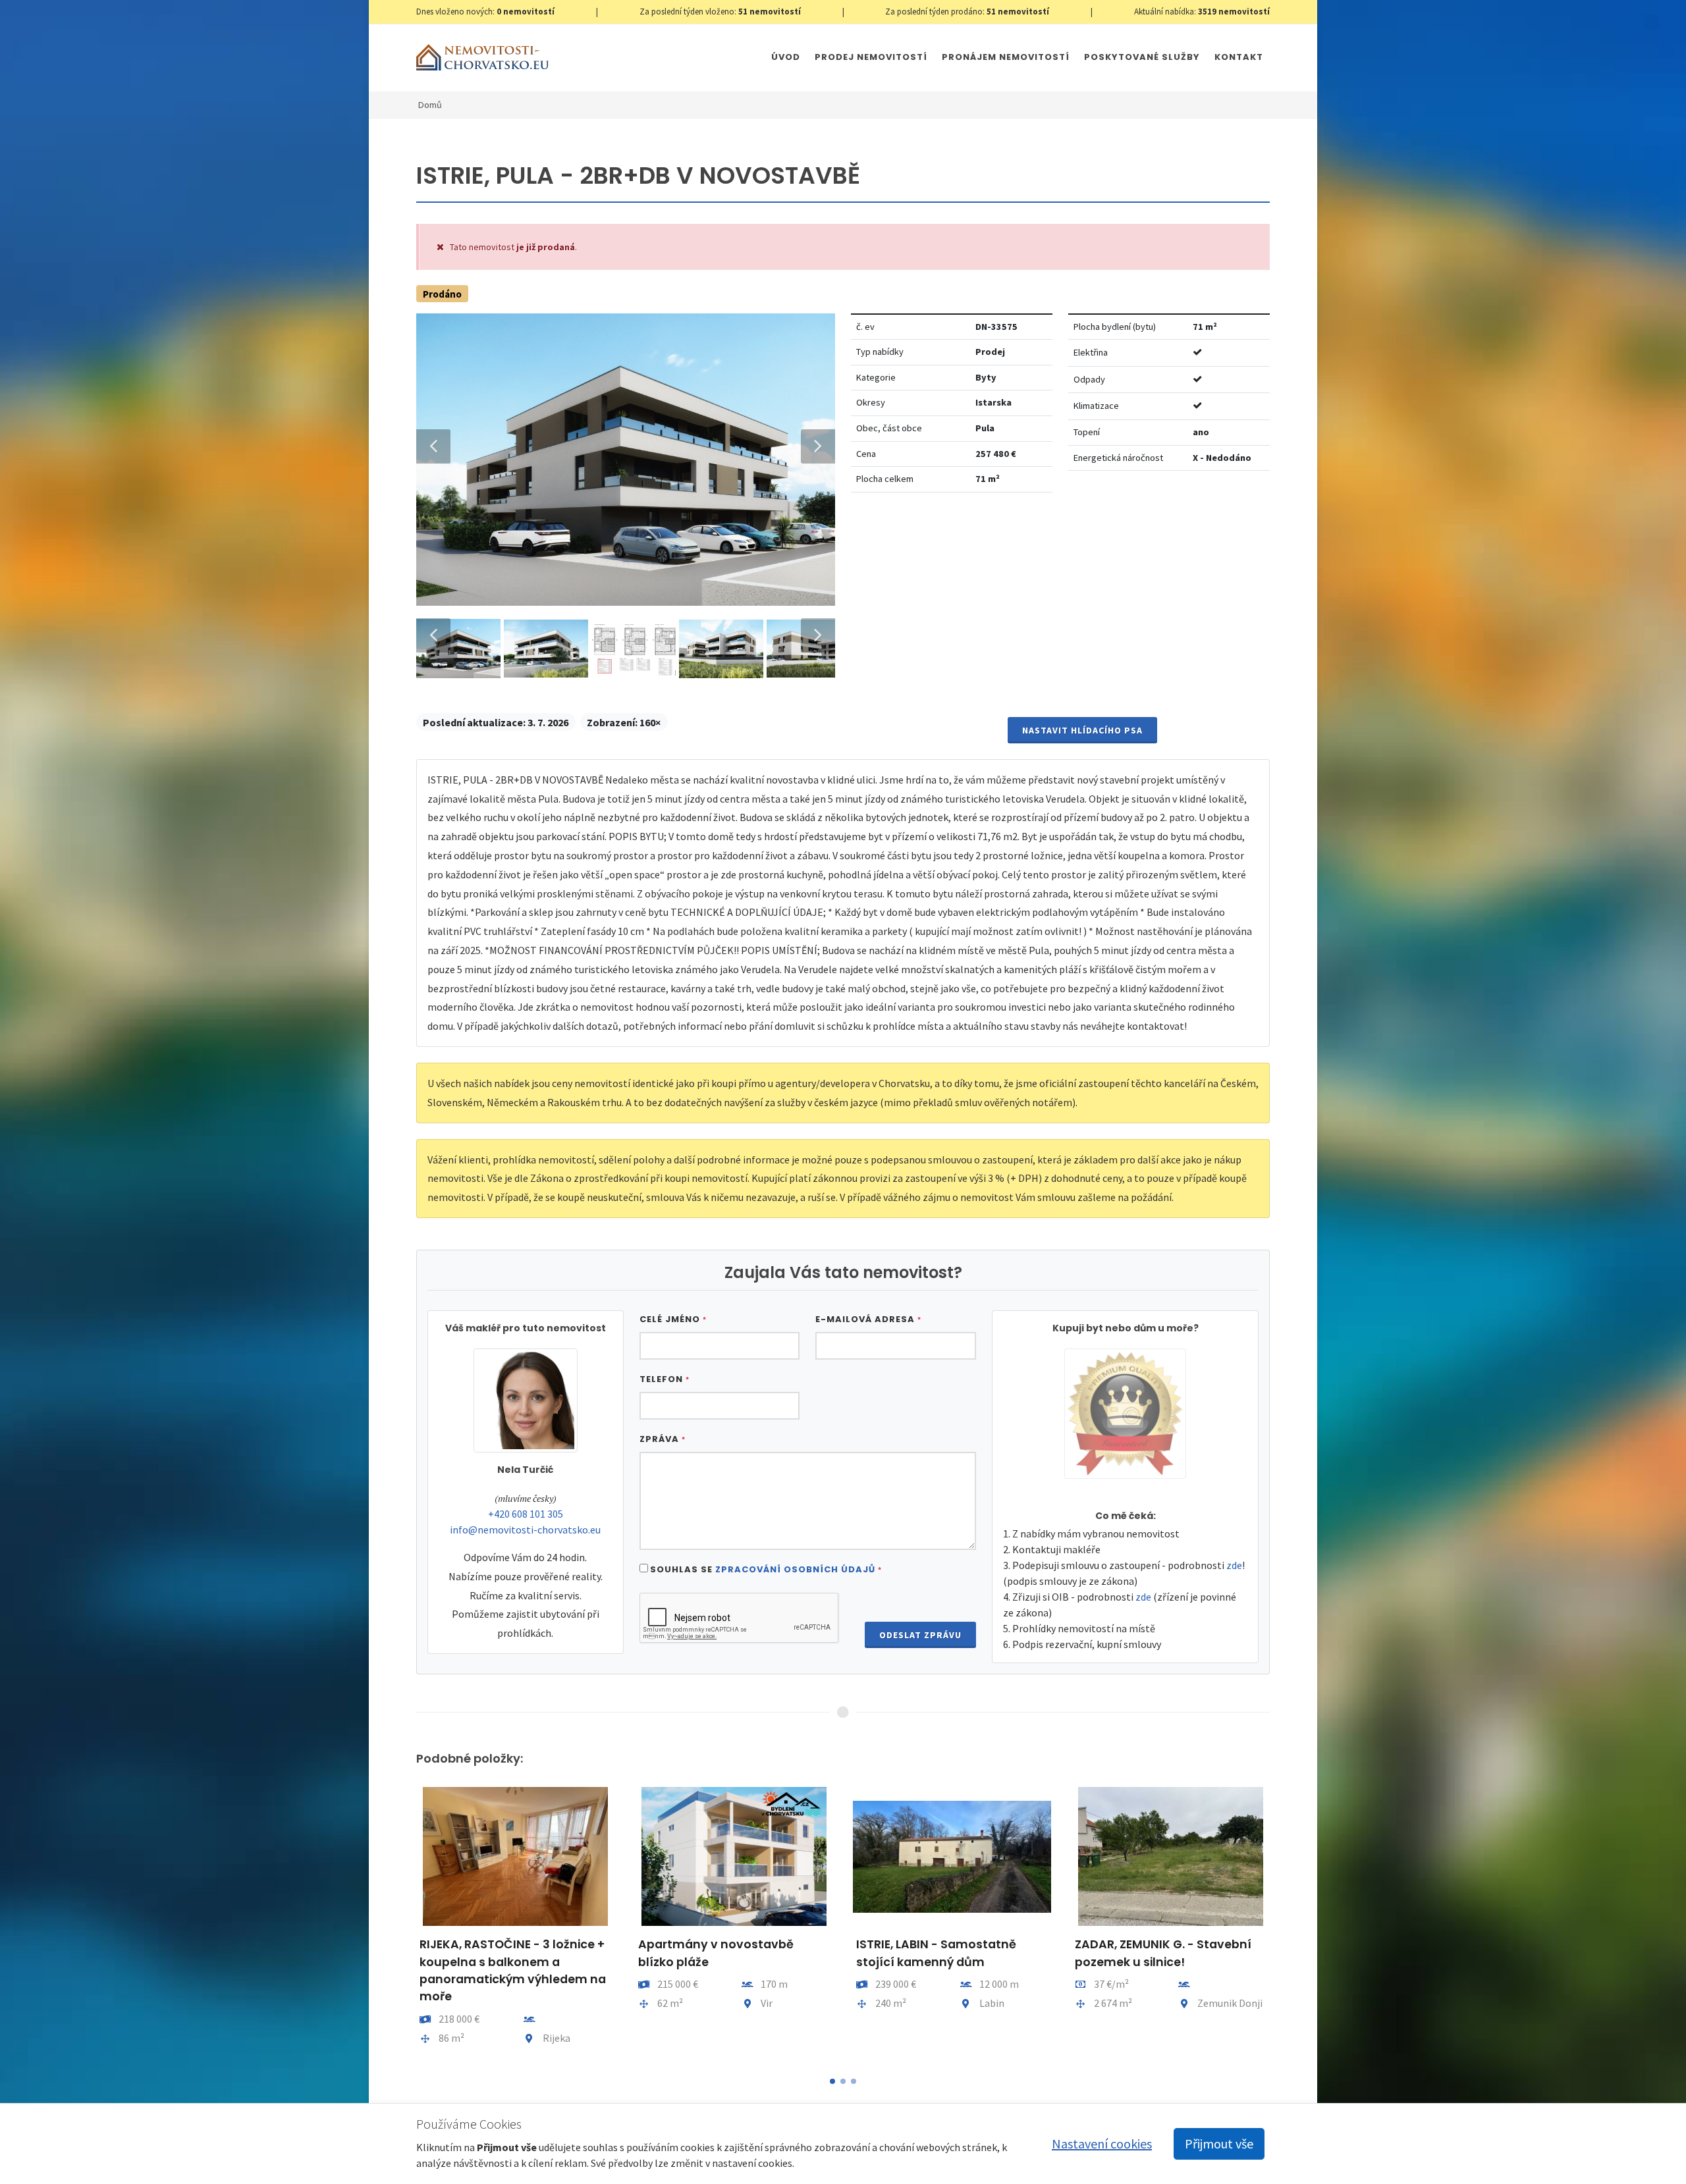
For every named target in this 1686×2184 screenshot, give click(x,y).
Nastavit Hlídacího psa (1082, 730)
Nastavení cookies (1102, 2144)
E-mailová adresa (868, 1319)
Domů (430, 105)
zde (1234, 1565)
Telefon (665, 1379)
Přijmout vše (1219, 2144)
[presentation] (404, 1923)
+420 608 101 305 (526, 1514)
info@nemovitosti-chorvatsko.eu (525, 1530)
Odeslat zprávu (920, 1635)
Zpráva (663, 1439)
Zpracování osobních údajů (795, 1569)
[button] (832, 2081)
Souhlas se (766, 1569)
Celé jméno (673, 1319)
